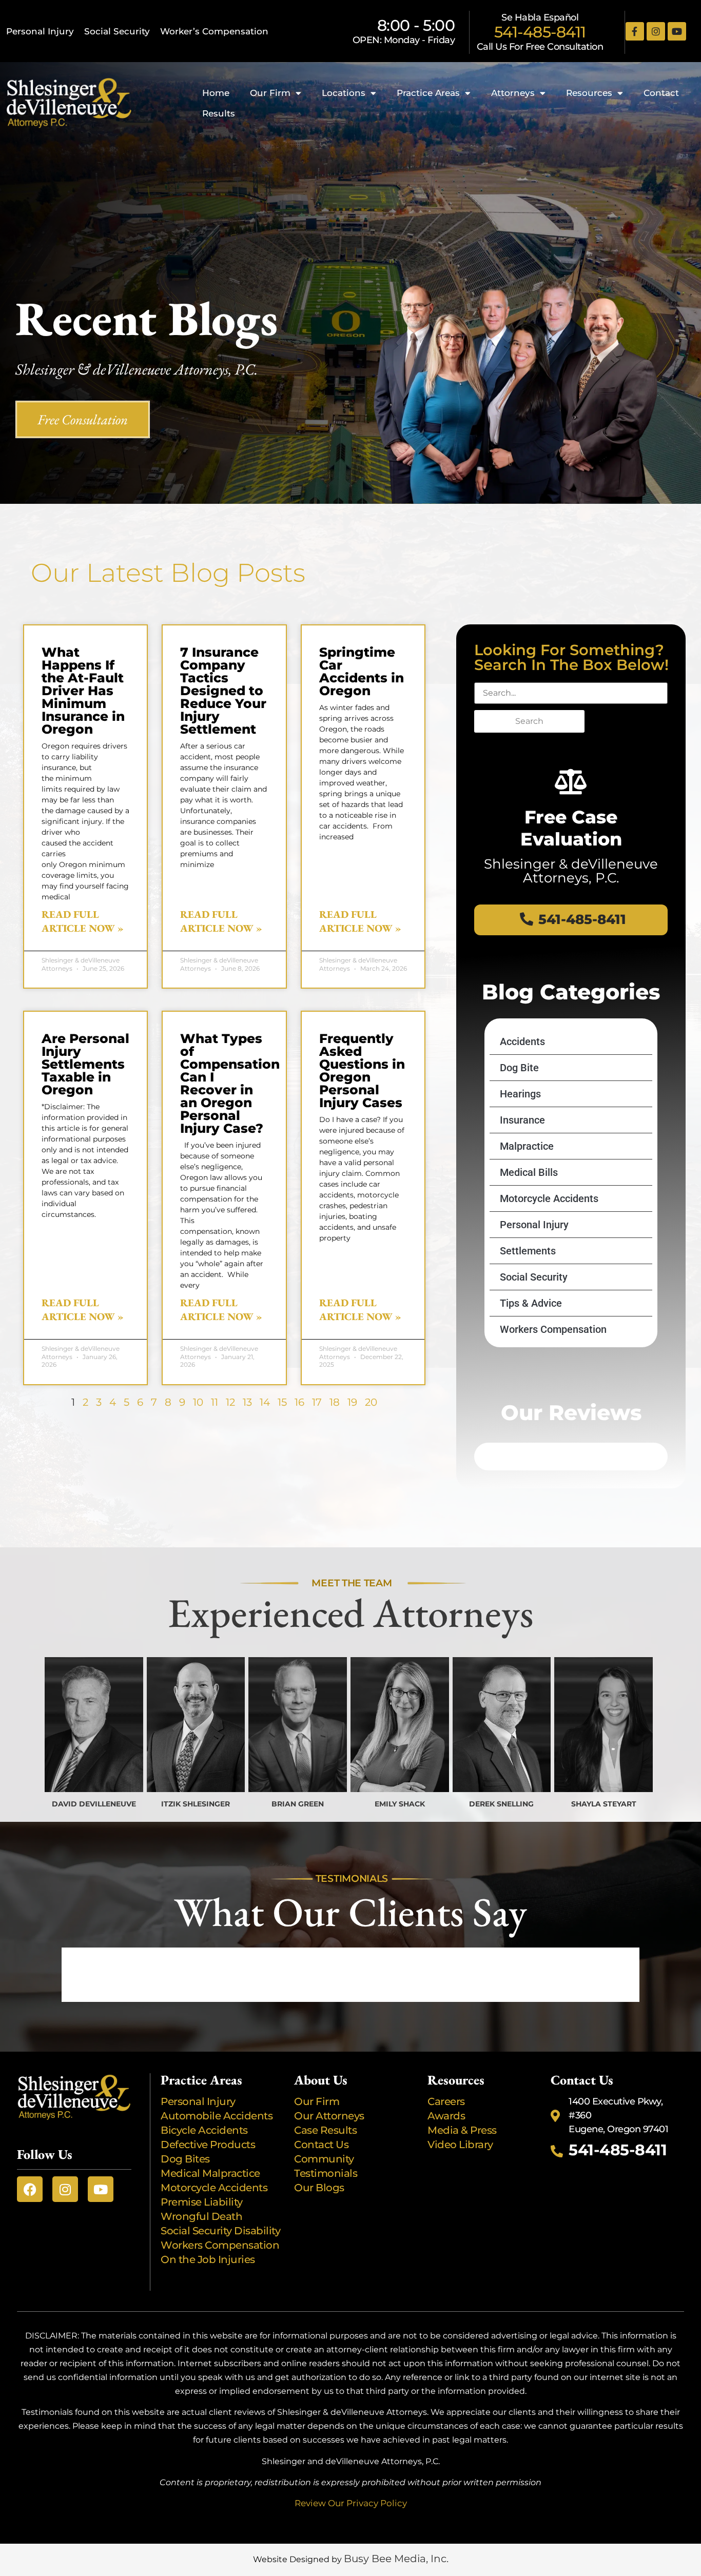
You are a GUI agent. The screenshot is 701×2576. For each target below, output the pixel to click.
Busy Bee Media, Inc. (396, 2559)
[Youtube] (677, 31)
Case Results (325, 2130)
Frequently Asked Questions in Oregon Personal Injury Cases (362, 1070)
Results (219, 113)
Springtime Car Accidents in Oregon (362, 671)
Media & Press (462, 2130)
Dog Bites (188, 2159)
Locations (344, 93)
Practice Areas (428, 93)
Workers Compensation (553, 1329)
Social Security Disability (220, 2231)
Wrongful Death (201, 2216)
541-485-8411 (540, 32)
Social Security (117, 31)
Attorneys (513, 93)
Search (529, 721)
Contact (661, 93)
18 (335, 1402)
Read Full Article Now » (83, 921)
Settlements (528, 1251)
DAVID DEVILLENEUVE (94, 1804)
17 (317, 1402)
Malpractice (527, 1146)
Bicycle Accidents (204, 2130)
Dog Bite (519, 1068)
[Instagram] (656, 31)
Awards (447, 2116)
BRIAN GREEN (298, 1804)
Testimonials (326, 2173)
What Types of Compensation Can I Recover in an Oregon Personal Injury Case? (230, 1083)
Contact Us (321, 2145)
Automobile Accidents (217, 2116)
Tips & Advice (531, 1303)
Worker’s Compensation (214, 31)
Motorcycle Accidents (549, 1198)
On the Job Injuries (208, 2259)
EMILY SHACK (400, 1804)
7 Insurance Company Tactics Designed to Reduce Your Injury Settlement (223, 691)
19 (352, 1402)
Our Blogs (319, 2188)
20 (371, 1402)
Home (216, 93)
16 (299, 1402)
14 (265, 1402)
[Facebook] (30, 2189)
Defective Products (208, 2145)
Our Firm (270, 93)
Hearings (520, 1094)
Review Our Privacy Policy (351, 2503)
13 (247, 1402)
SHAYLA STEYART (604, 1804)
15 (282, 1402)
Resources (589, 93)
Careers (446, 2101)
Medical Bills (529, 1172)
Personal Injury (40, 31)
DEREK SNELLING (501, 1804)
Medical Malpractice (210, 2173)
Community (324, 2159)
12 (230, 1402)
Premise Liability (203, 2202)
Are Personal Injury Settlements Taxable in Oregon (85, 1064)
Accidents (522, 1041)
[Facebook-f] (635, 31)
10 (198, 1402)
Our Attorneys (329, 2116)
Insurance (522, 1120)
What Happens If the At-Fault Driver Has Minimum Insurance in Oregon (83, 691)
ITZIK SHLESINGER (196, 1804)
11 (215, 1402)
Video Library (460, 2145)
